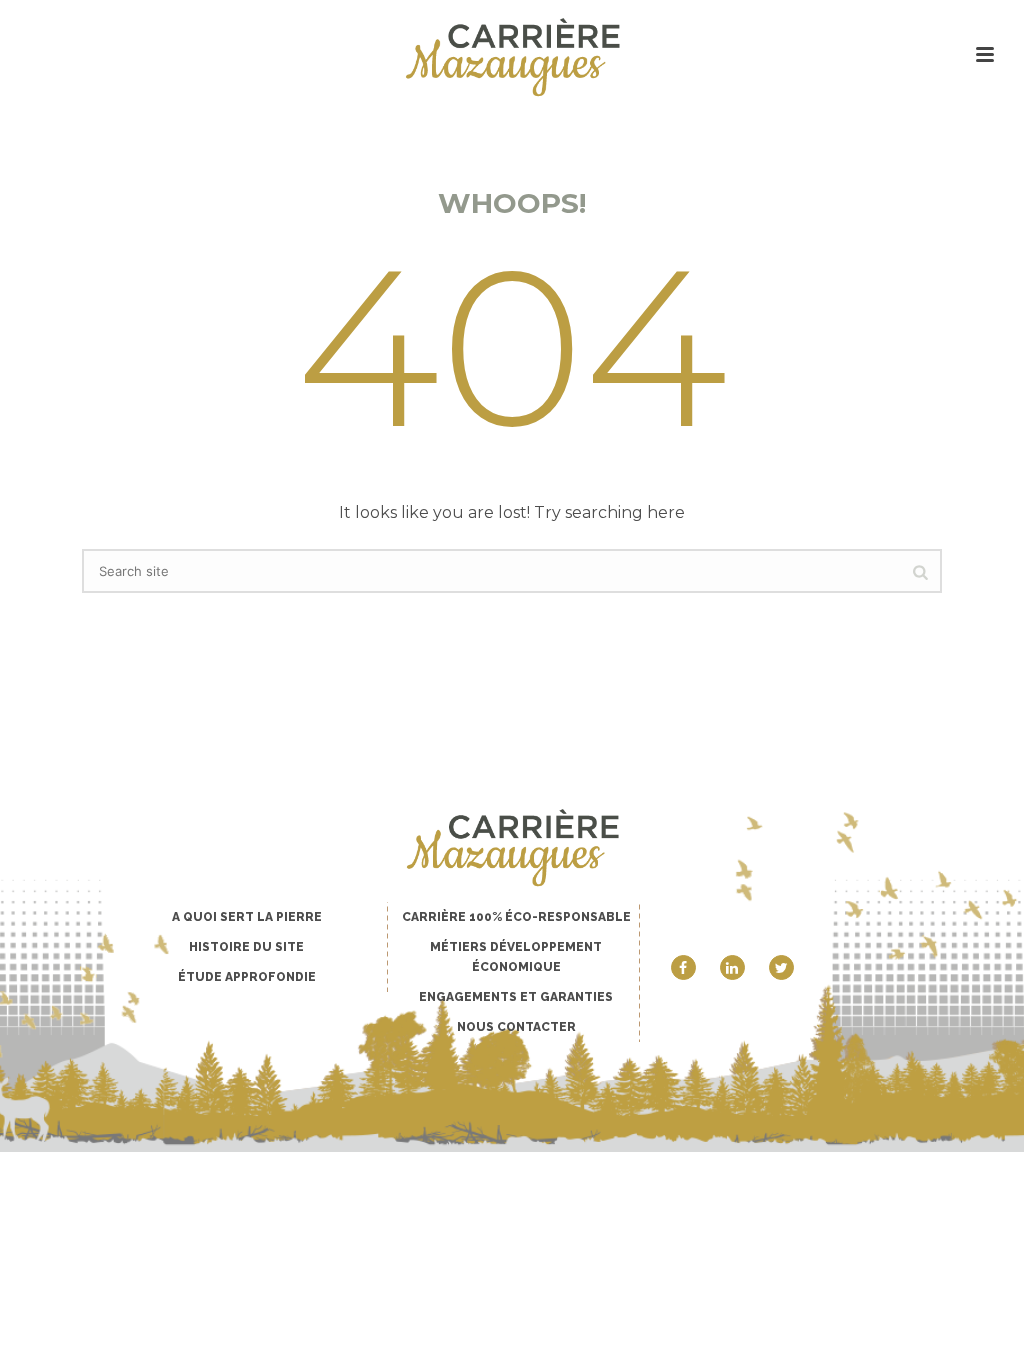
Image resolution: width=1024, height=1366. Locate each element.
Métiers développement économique (516, 957)
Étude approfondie (247, 977)
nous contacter (516, 1027)
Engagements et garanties (516, 997)
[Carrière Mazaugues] (511, 57)
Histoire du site (246, 947)
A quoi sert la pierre (247, 917)
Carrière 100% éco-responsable (516, 917)
